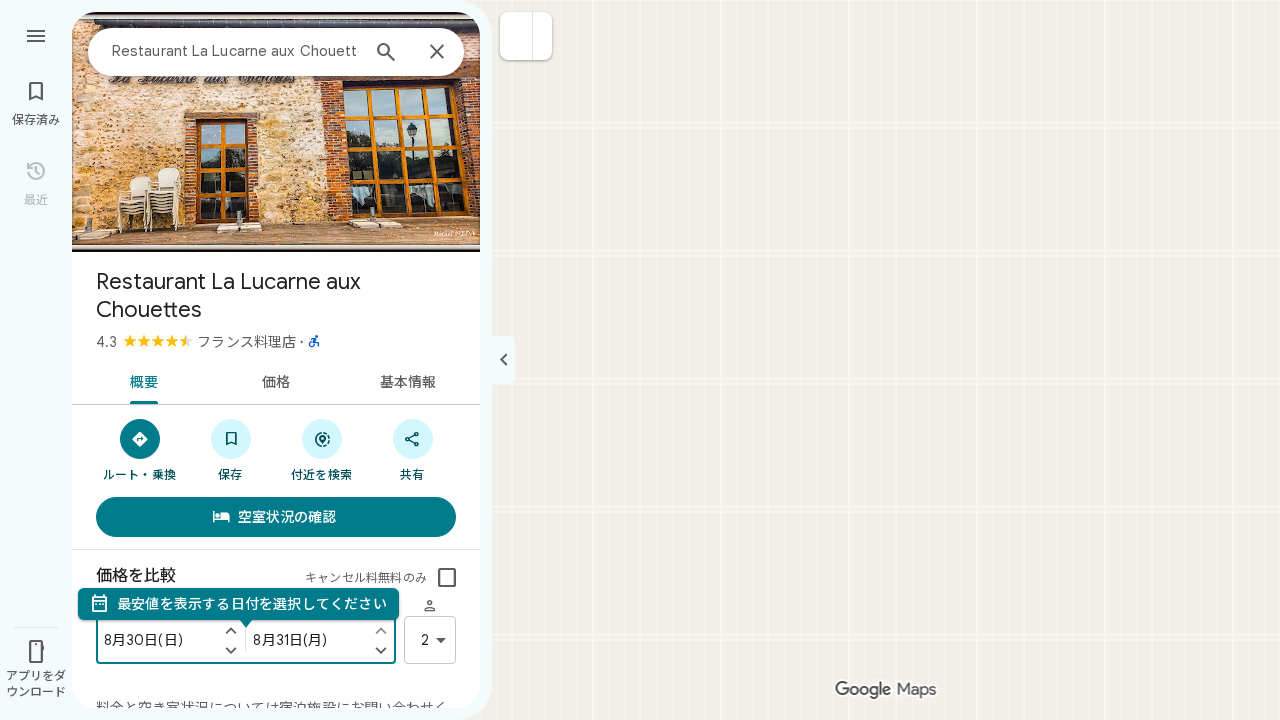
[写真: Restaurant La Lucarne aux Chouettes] (276, 132)
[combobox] (235, 51)
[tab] (140, 380)
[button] (516, 36)
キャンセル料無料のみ (366, 577)
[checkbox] (447, 578)
